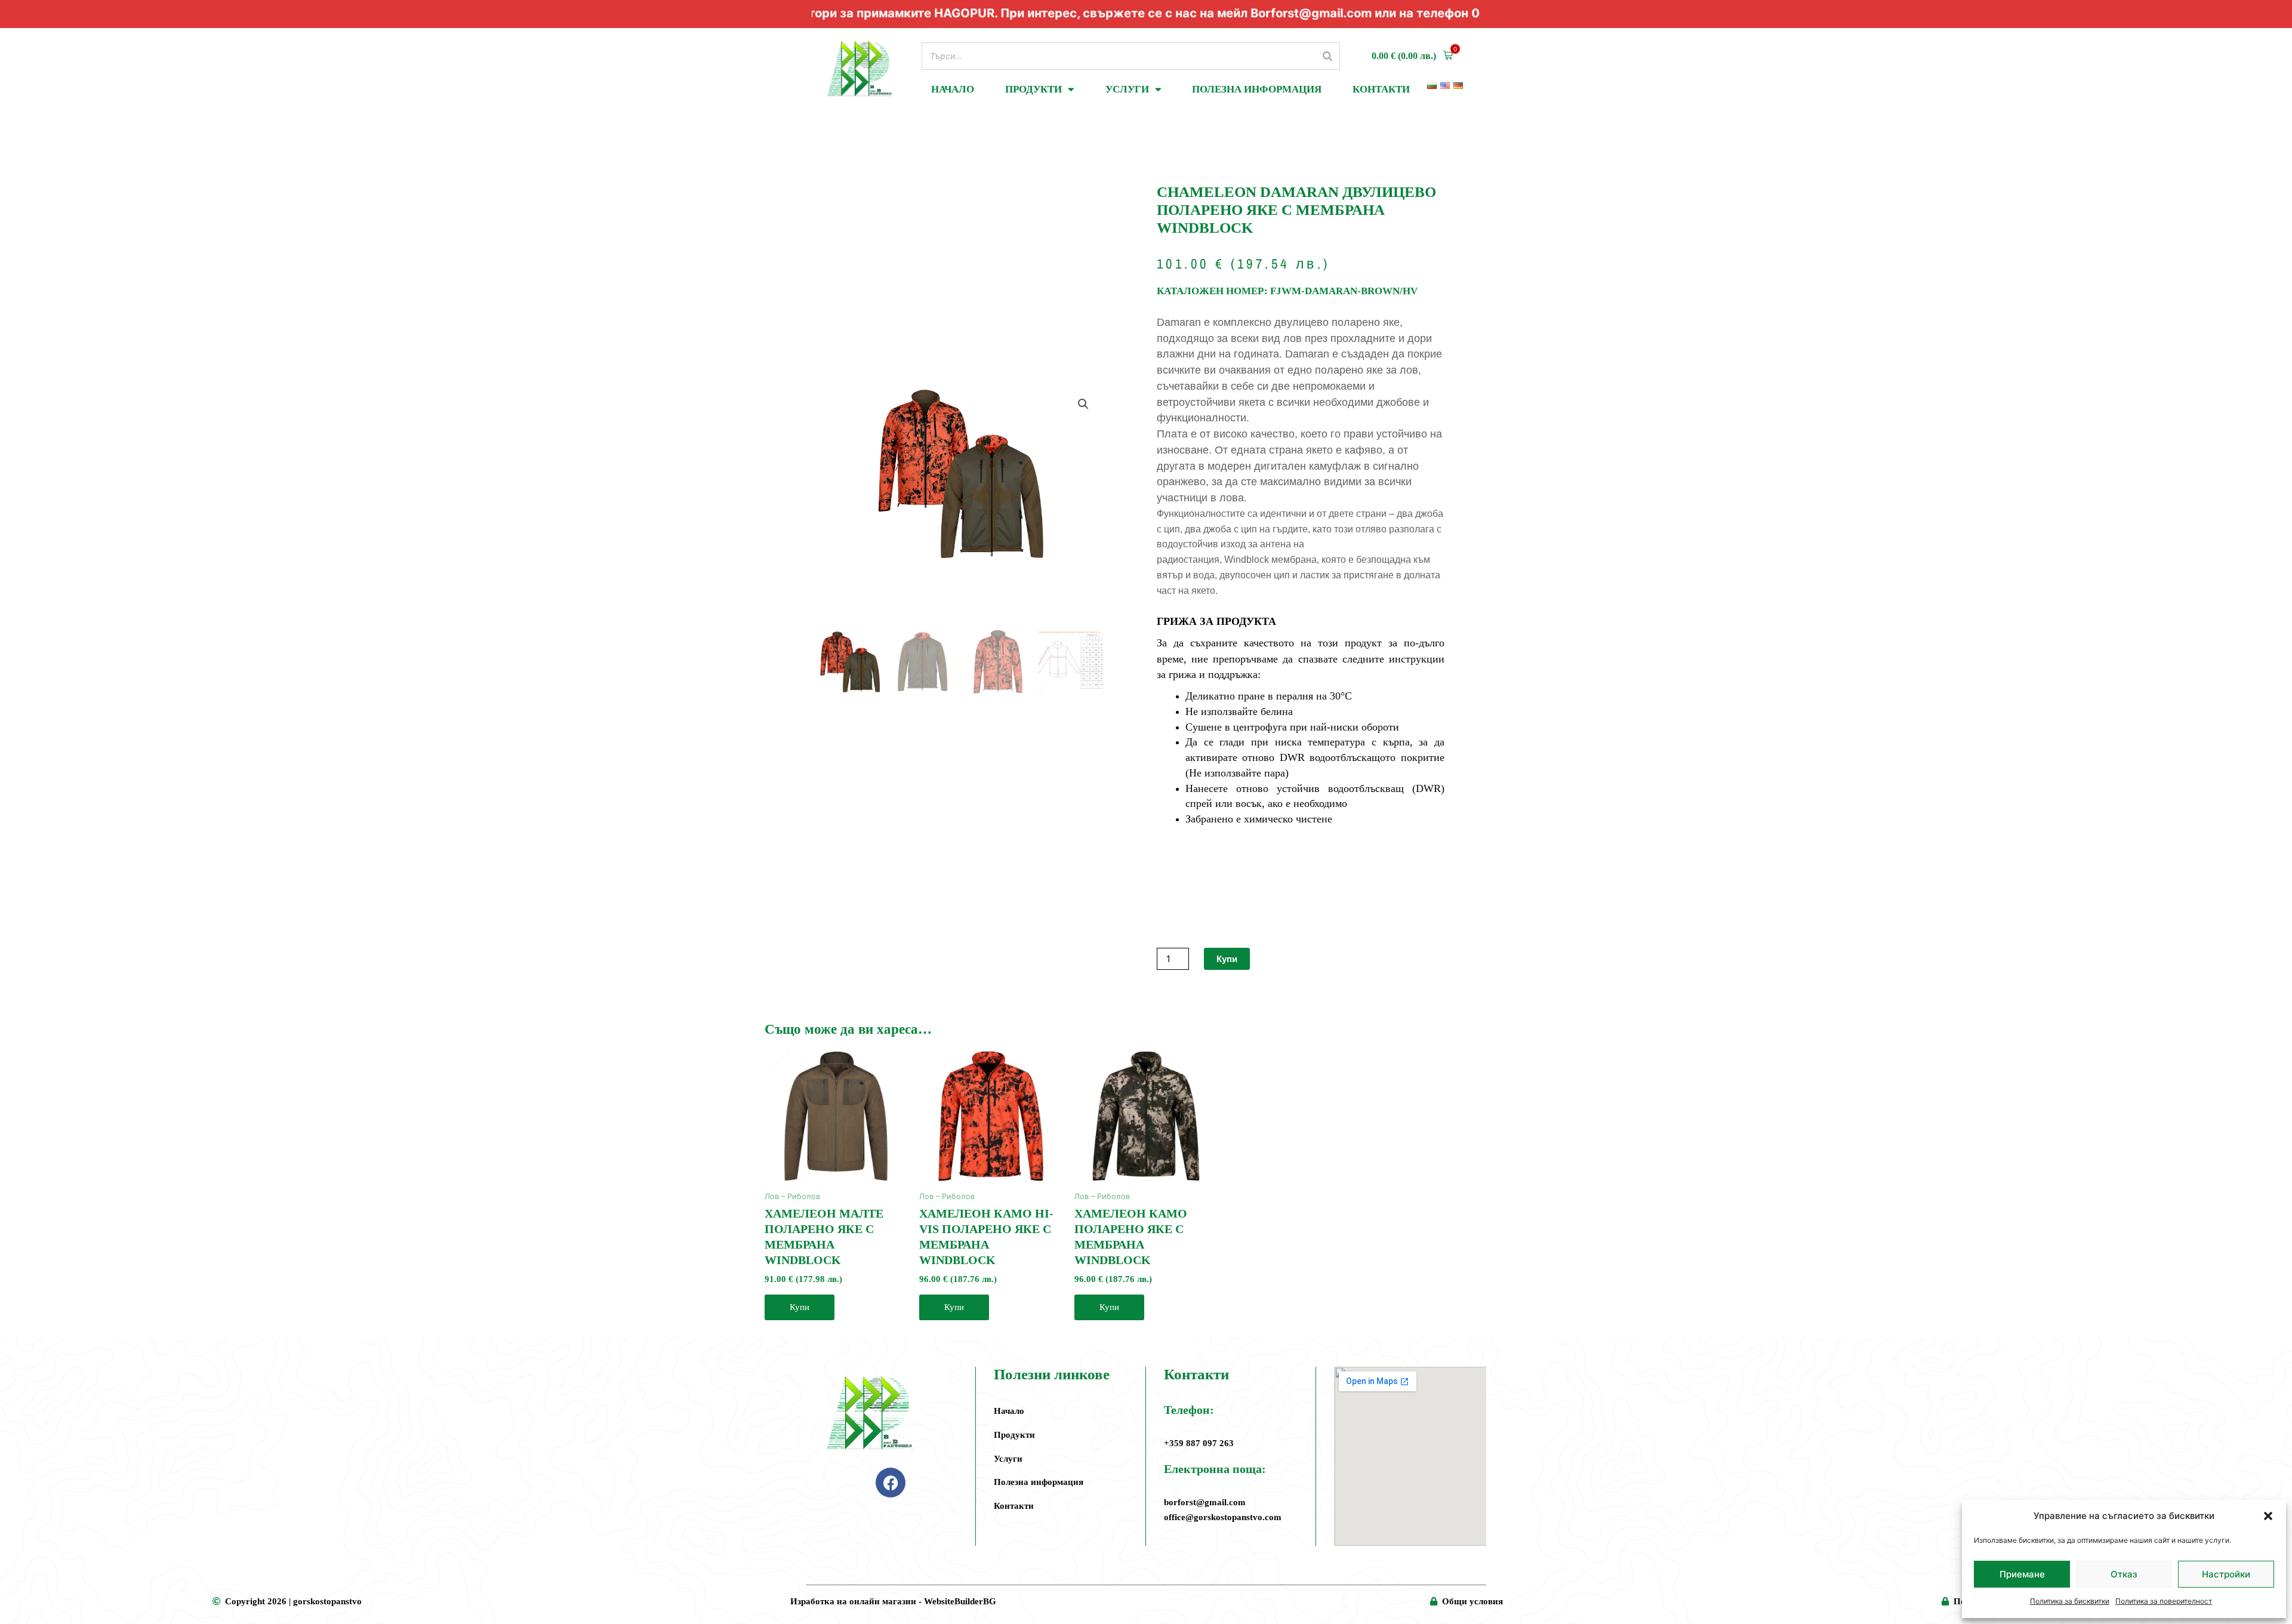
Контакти (1381, 89)
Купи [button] (800, 1307)
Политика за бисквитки (2070, 1601)
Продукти (1033, 89)
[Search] (1327, 56)
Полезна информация (1257, 89)
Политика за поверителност (2164, 1601)
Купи (1227, 959)
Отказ (2124, 1574)
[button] (2268, 1516)
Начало (953, 89)
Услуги (1127, 89)
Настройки (2226, 1574)
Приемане (2022, 1574)
